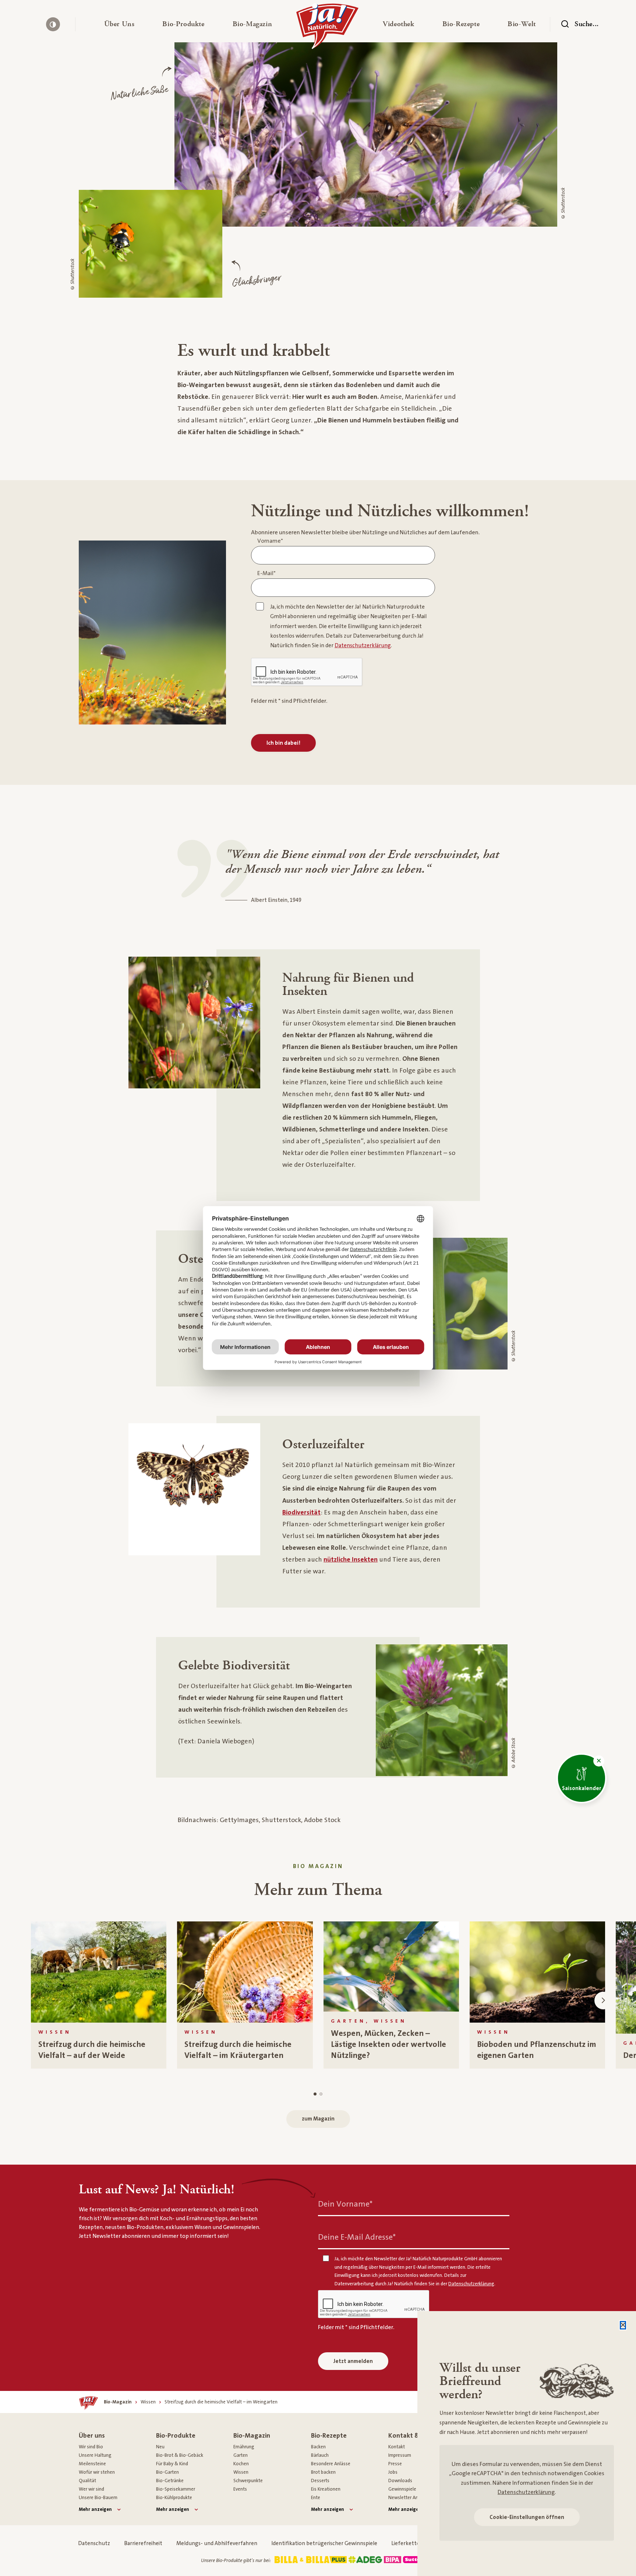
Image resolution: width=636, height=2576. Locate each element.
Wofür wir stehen (97, 2472)
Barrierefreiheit (143, 2543)
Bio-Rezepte (329, 2436)
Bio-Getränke (170, 2481)
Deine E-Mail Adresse (357, 2237)
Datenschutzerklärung (526, 2492)
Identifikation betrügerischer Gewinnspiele (324, 2543)
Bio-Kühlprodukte (174, 2498)
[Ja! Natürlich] (327, 28)
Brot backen (323, 2472)
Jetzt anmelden (353, 2361)
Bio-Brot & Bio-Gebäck (180, 2455)
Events (240, 2489)
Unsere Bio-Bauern (98, 2498)
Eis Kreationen (326, 2489)
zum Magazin (318, 2119)
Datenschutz (94, 2543)
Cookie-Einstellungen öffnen (527, 2517)
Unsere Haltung (95, 2455)
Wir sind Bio (91, 2447)
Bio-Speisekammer (176, 2489)
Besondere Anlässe (331, 2464)
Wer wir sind (91, 2489)
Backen (318, 2447)
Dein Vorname (345, 2204)
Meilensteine (92, 2464)
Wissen (241, 2472)
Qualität (87, 2481)
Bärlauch (320, 2455)
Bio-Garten (167, 2472)
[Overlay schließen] (623, 2325)
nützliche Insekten (351, 1560)
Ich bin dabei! (283, 743)
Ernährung (244, 2447)
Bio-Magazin (252, 2436)
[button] (119, 24)
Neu (160, 2447)
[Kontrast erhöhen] (53, 24)
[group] (99, 1995)
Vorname (270, 541)
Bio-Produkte (176, 2436)
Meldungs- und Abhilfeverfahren (217, 2543)
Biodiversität (301, 1512)
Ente (316, 2498)
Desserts (320, 2481)
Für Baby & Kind (172, 2464)
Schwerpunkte (248, 2481)
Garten (241, 2455)
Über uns (92, 2436)
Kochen (241, 2464)
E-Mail (266, 573)
